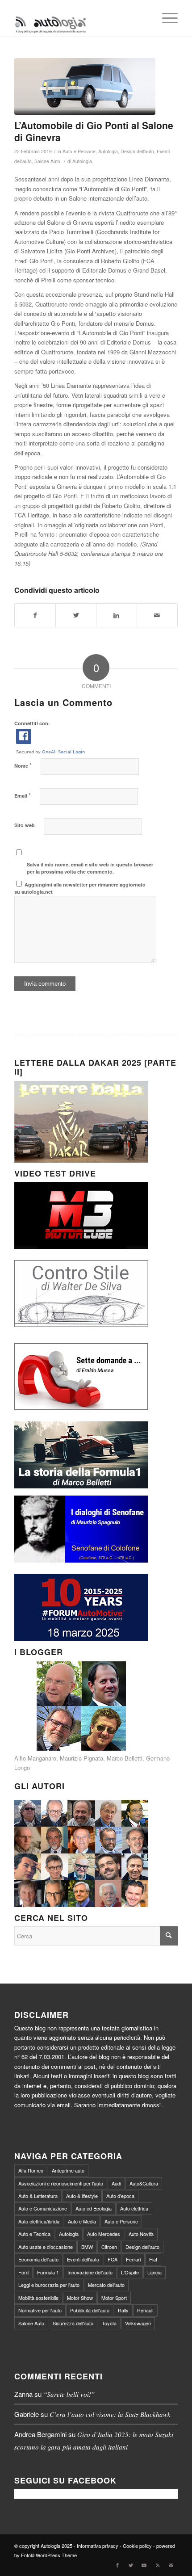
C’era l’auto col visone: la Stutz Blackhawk (110, 2414)
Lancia (154, 2272)
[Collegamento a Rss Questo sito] (158, 2565)
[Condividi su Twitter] (76, 615)
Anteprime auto (68, 2170)
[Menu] (165, 18)
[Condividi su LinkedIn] (117, 615)
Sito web (25, 825)
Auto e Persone (79, 151)
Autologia (108, 151)
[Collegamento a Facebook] (117, 2565)
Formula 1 (48, 2272)
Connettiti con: (32, 723)
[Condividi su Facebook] (35, 615)
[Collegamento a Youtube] (144, 2565)
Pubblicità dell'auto (90, 2310)
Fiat (153, 2259)
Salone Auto (47, 161)
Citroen (109, 2247)
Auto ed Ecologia (94, 2208)
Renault (145, 2310)
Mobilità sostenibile (38, 2298)
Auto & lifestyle (82, 2196)
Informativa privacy (98, 2546)
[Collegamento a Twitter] (131, 2565)
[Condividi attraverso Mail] (157, 615)
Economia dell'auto (38, 2259)
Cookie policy (137, 2546)
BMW (87, 2247)
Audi (116, 2183)
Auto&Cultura (144, 2183)
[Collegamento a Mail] (171, 2565)
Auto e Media (82, 2221)
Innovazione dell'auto (90, 2272)
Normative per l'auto (40, 2310)
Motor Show (80, 2298)
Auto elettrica (134, 2208)
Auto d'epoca (120, 2196)
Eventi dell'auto (83, 2259)
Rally (123, 2310)
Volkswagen (138, 2323)
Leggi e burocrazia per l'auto (49, 2285)
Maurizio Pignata (81, 1758)
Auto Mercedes (104, 2234)
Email (23, 795)
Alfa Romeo (31, 2170)
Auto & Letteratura (38, 2196)
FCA (113, 2259)
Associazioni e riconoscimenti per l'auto (61, 2183)
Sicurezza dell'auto (73, 2323)
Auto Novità (141, 2234)
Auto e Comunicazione (43, 2208)
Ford (23, 2272)
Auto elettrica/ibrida (39, 2221)
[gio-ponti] (85, 86)
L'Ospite (130, 2272)
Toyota (109, 2323)
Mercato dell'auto (106, 2285)
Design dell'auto (137, 151)
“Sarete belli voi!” (69, 2394)
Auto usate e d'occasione (46, 2247)
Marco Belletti (125, 1758)
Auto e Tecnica (34, 2234)
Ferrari (133, 2259)
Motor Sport (114, 2298)
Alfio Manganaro (35, 1758)
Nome (23, 765)
